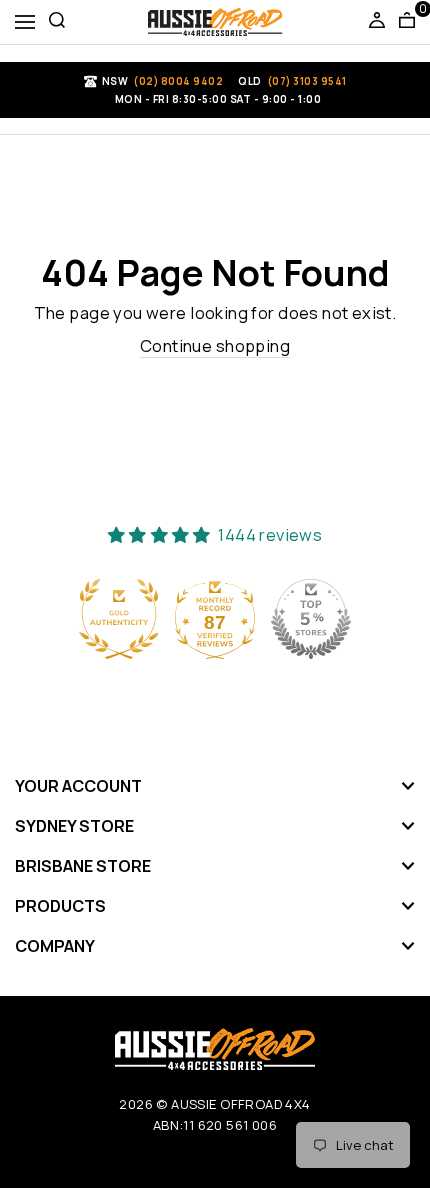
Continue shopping (215, 345)
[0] (407, 22)
